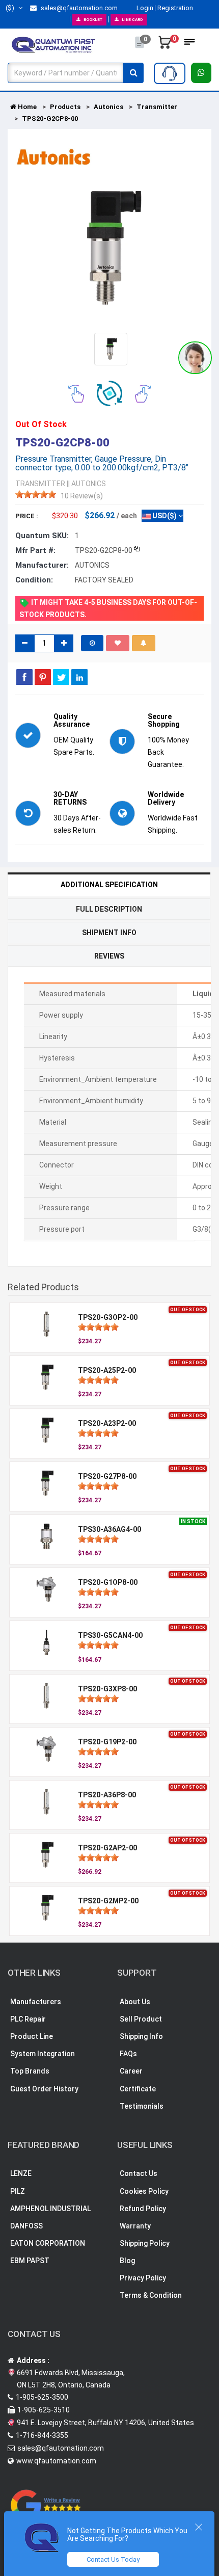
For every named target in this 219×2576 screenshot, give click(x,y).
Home (26, 107)
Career (131, 2071)
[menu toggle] (189, 45)
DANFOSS (26, 2226)
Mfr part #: (35, 550)
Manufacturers (36, 2002)
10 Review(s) (82, 496)
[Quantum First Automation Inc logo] (53, 44)
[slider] (36, 494)
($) (11, 8)
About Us (135, 2002)
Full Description (109, 909)
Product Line (32, 2036)
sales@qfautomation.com (78, 8)
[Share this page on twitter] (61, 677)
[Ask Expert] (170, 73)
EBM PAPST (30, 2261)
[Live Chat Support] (195, 358)
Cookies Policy (144, 2191)
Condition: (34, 580)
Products (65, 107)
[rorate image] (76, 393)
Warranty (135, 2226)
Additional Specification (109, 885)
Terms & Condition (151, 2295)
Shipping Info (141, 2036)
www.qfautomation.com (56, 2461)
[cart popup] (165, 45)
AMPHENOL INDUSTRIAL (50, 2209)
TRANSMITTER (40, 484)
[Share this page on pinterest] (43, 677)
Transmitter (157, 107)
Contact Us (139, 2173)
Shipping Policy (145, 2243)
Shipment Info (109, 933)
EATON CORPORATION (48, 2243)
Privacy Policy (143, 2278)
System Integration (43, 2054)
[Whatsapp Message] (201, 73)
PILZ (18, 2191)
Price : (27, 516)
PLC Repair (28, 2019)
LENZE (21, 2173)
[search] (133, 73)
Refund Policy (143, 2209)
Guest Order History (44, 2089)
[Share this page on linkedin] (79, 677)
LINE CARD (132, 20)
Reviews (109, 956)
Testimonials (142, 2106)
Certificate (138, 2089)
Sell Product (141, 2019)
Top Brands (30, 2071)
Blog (127, 2261)
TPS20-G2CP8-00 (50, 118)
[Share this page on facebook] (24, 677)
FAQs (128, 2054)
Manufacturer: (42, 565)
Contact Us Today (113, 2559)
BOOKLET (93, 20)
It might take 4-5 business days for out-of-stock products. (108, 608)
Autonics (108, 107)
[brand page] (53, 157)
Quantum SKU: (42, 536)
